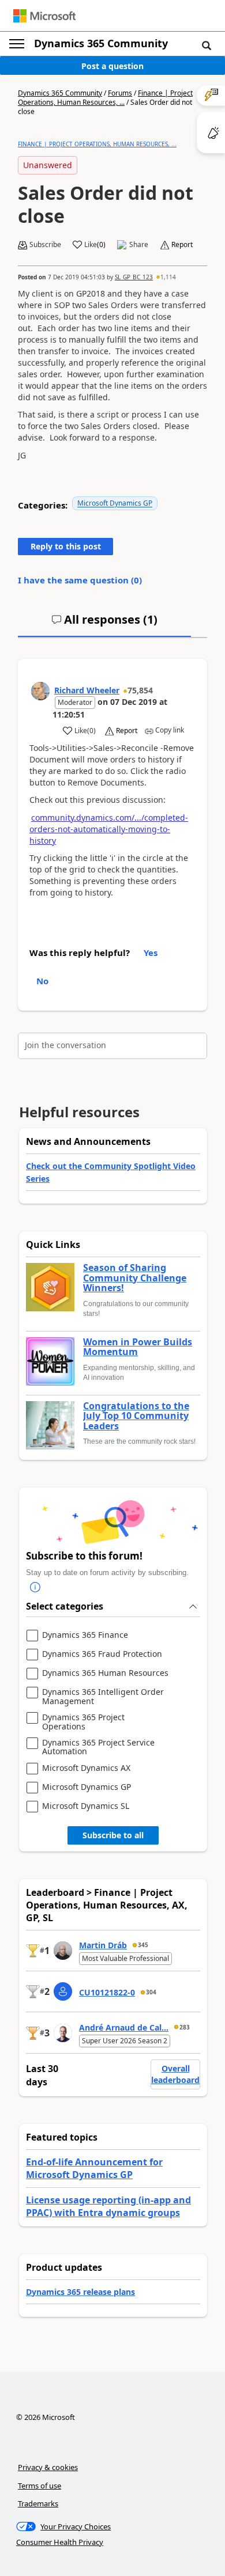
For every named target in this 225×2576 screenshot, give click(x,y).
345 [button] (143, 1945)
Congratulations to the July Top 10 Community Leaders (136, 1416)
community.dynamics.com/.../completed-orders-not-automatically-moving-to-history (109, 829)
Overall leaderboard (175, 2074)
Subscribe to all (113, 1835)
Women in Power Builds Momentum (138, 1347)
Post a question (112, 66)
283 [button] (185, 2027)
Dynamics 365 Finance (85, 1635)
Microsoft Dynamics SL (86, 1806)
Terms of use (40, 2486)
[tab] (104, 624)
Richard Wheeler (87, 690)
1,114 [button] (168, 277)
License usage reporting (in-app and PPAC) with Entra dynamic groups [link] (108, 2206)
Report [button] (182, 245)
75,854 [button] (140, 690)
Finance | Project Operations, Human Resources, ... (105, 98)
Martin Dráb (103, 1945)
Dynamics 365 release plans (80, 2292)
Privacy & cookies (48, 2467)
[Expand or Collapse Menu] (17, 44)
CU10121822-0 (107, 1992)
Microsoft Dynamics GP (115, 503)
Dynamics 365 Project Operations (83, 1722)
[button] (207, 45)
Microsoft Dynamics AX (86, 1768)
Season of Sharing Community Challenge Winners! (135, 1278)
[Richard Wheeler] (40, 691)
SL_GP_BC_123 (134, 277)
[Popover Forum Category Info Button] (35, 1587)
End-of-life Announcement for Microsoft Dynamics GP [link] (94, 2168)
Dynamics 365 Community (101, 43)
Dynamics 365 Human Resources (105, 1673)
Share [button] (139, 245)
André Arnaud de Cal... (124, 2027)
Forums (120, 93)
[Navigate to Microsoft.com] (44, 16)
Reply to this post (66, 546)
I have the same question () (80, 580)
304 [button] (151, 1992)
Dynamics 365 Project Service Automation (98, 1747)
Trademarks (38, 2503)
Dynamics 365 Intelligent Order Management (103, 1696)
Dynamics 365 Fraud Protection (102, 1654)
